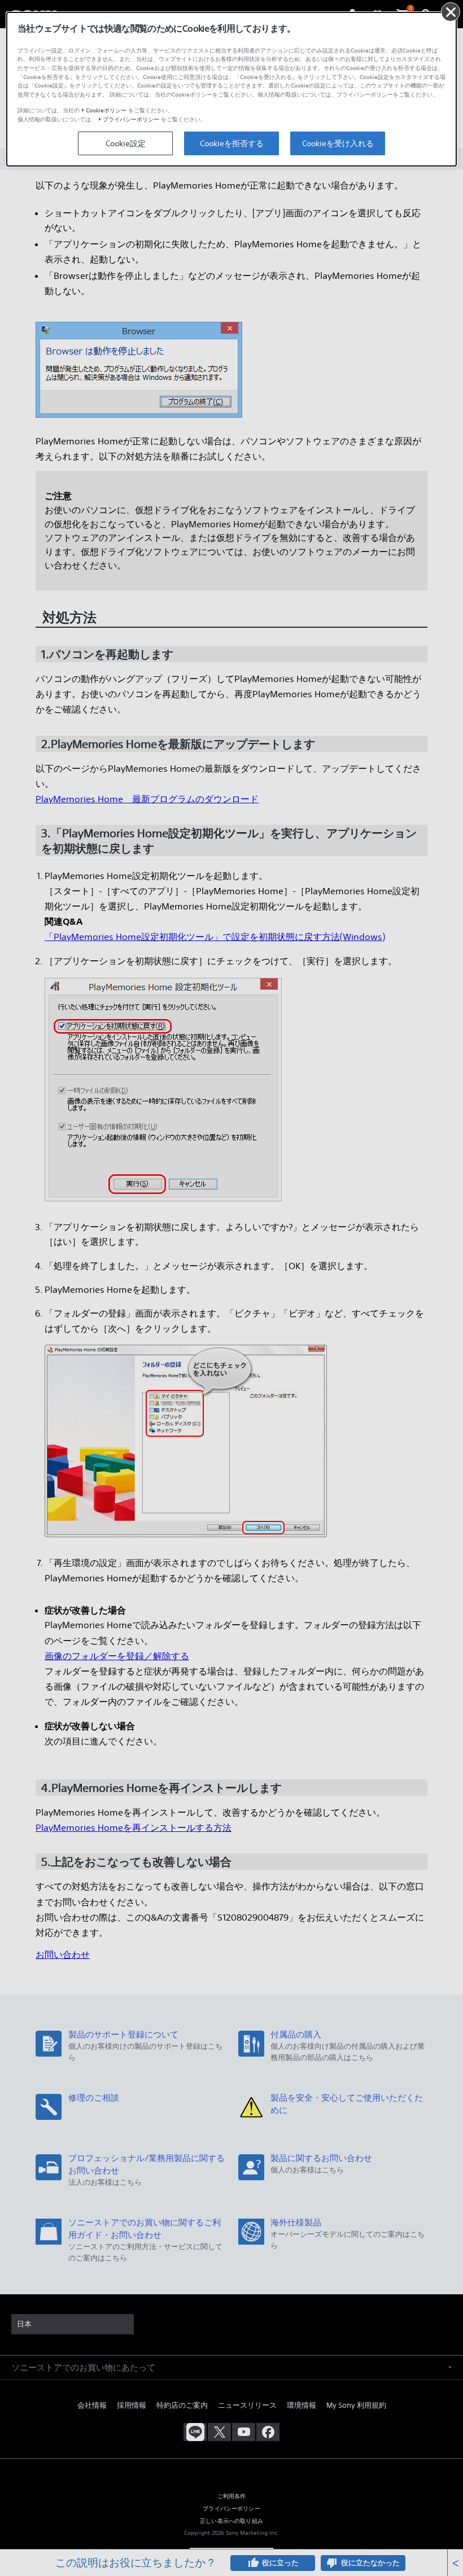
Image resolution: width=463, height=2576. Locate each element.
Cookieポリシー (106, 110)
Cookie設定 (126, 143)
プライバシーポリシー (131, 119)
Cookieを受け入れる (338, 143)
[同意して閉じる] (451, 12)
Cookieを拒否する (232, 143)
